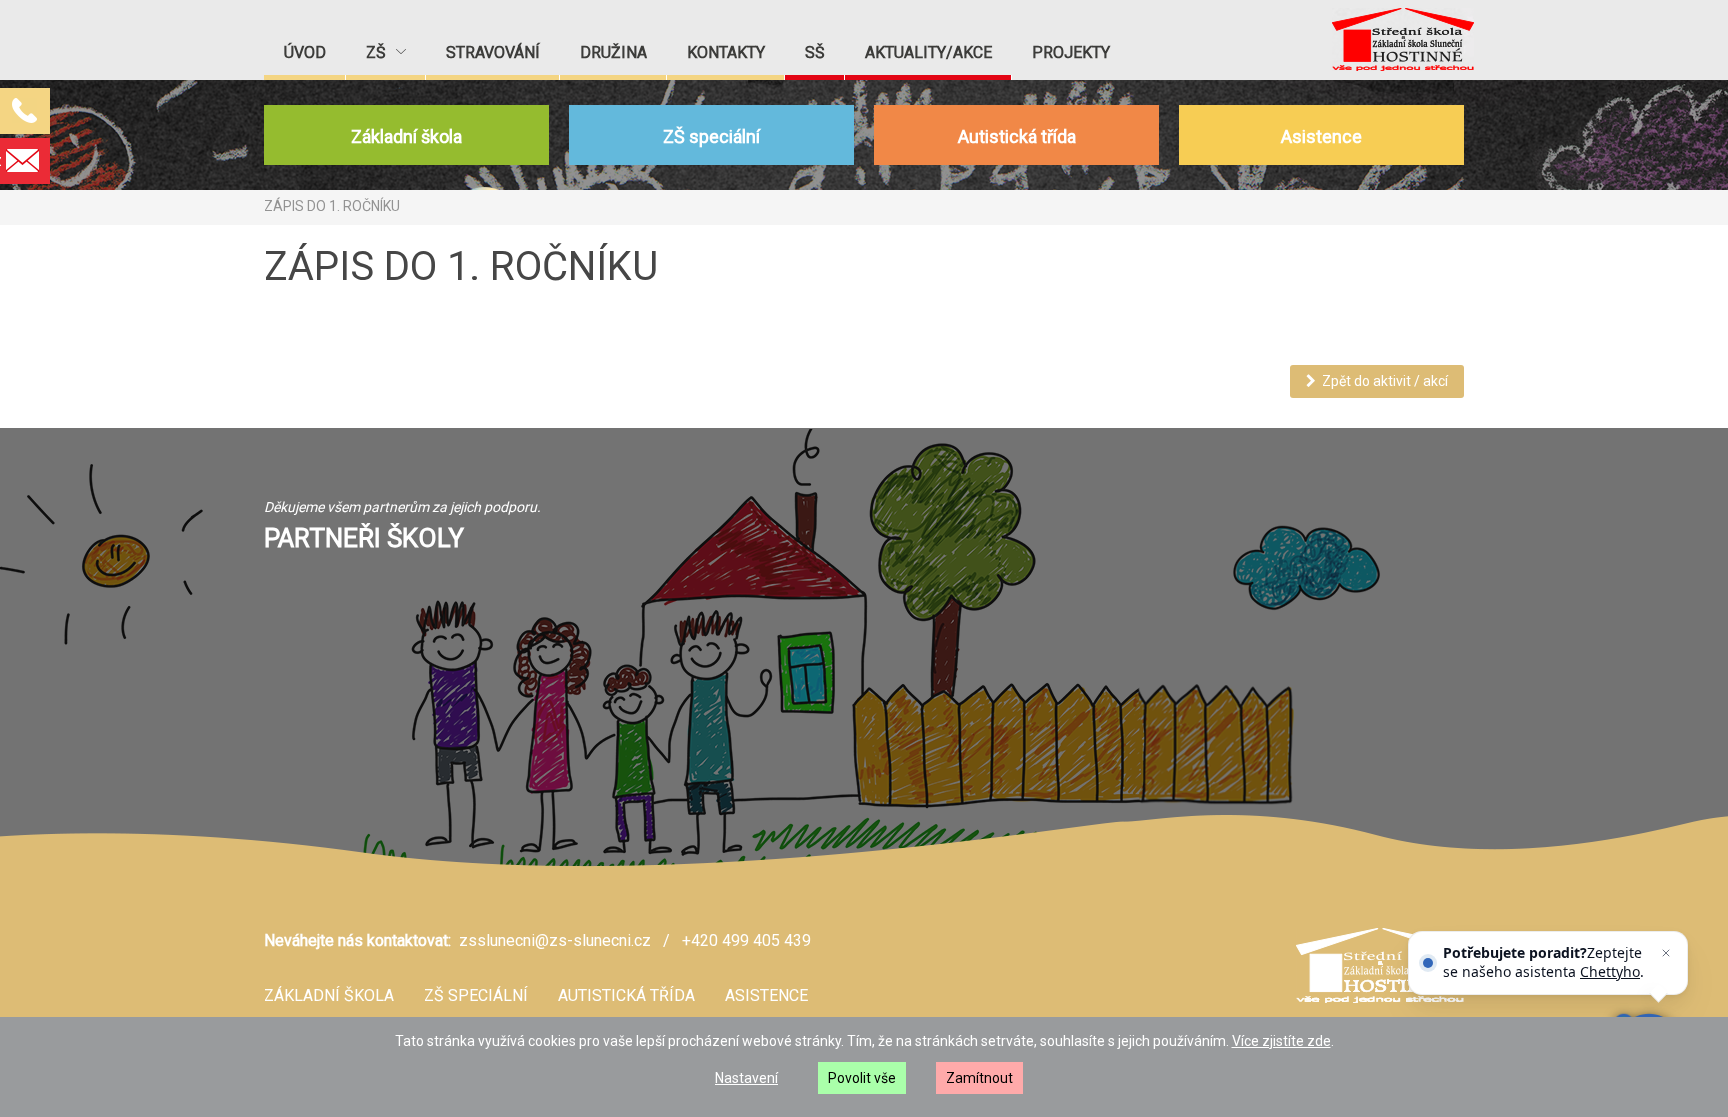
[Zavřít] (1666, 953)
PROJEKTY (1071, 52)
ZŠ (378, 52)
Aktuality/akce (928, 52)
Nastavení (746, 1078)
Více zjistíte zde (1281, 1041)
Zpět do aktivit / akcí (1382, 381)
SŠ (815, 52)
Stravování (493, 52)
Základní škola (329, 995)
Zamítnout (979, 1078)
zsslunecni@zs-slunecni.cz (555, 940)
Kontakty (726, 52)
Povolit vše (862, 1078)
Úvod (305, 52)
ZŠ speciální (476, 995)
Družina (613, 52)
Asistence (766, 995)
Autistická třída (626, 995)
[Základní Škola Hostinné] (1403, 39)
